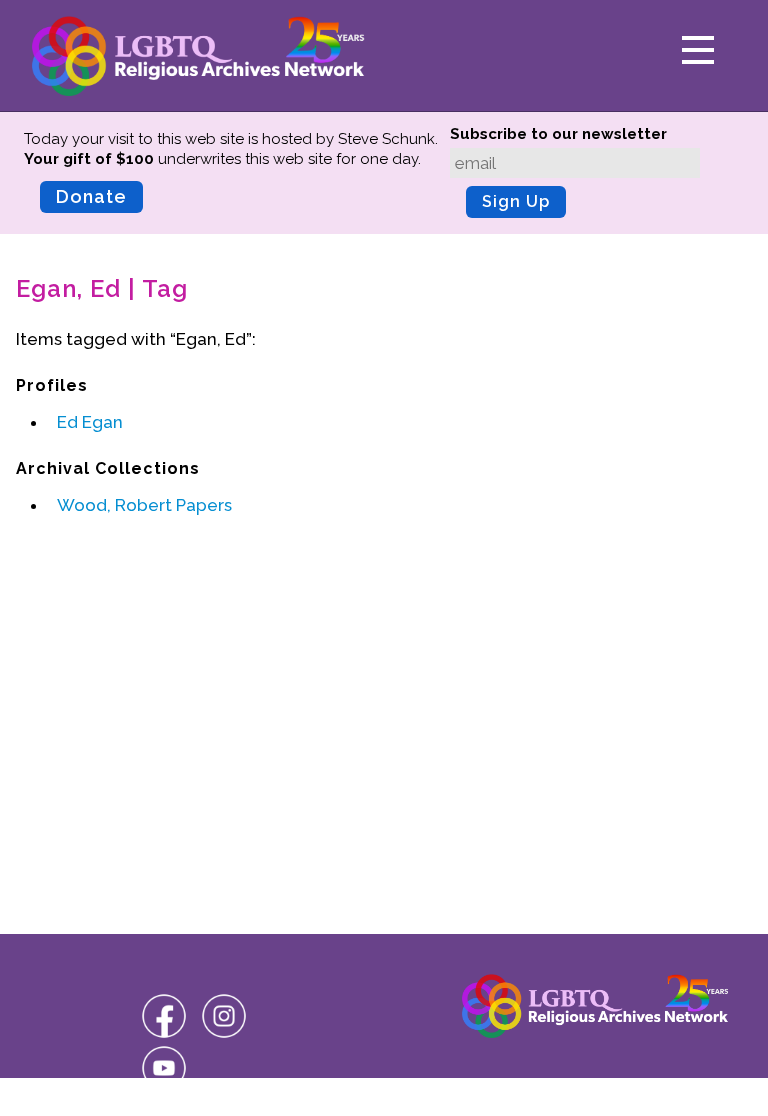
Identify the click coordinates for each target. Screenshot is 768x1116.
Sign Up (516, 201)
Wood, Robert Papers (144, 505)
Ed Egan (90, 422)
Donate (91, 196)
